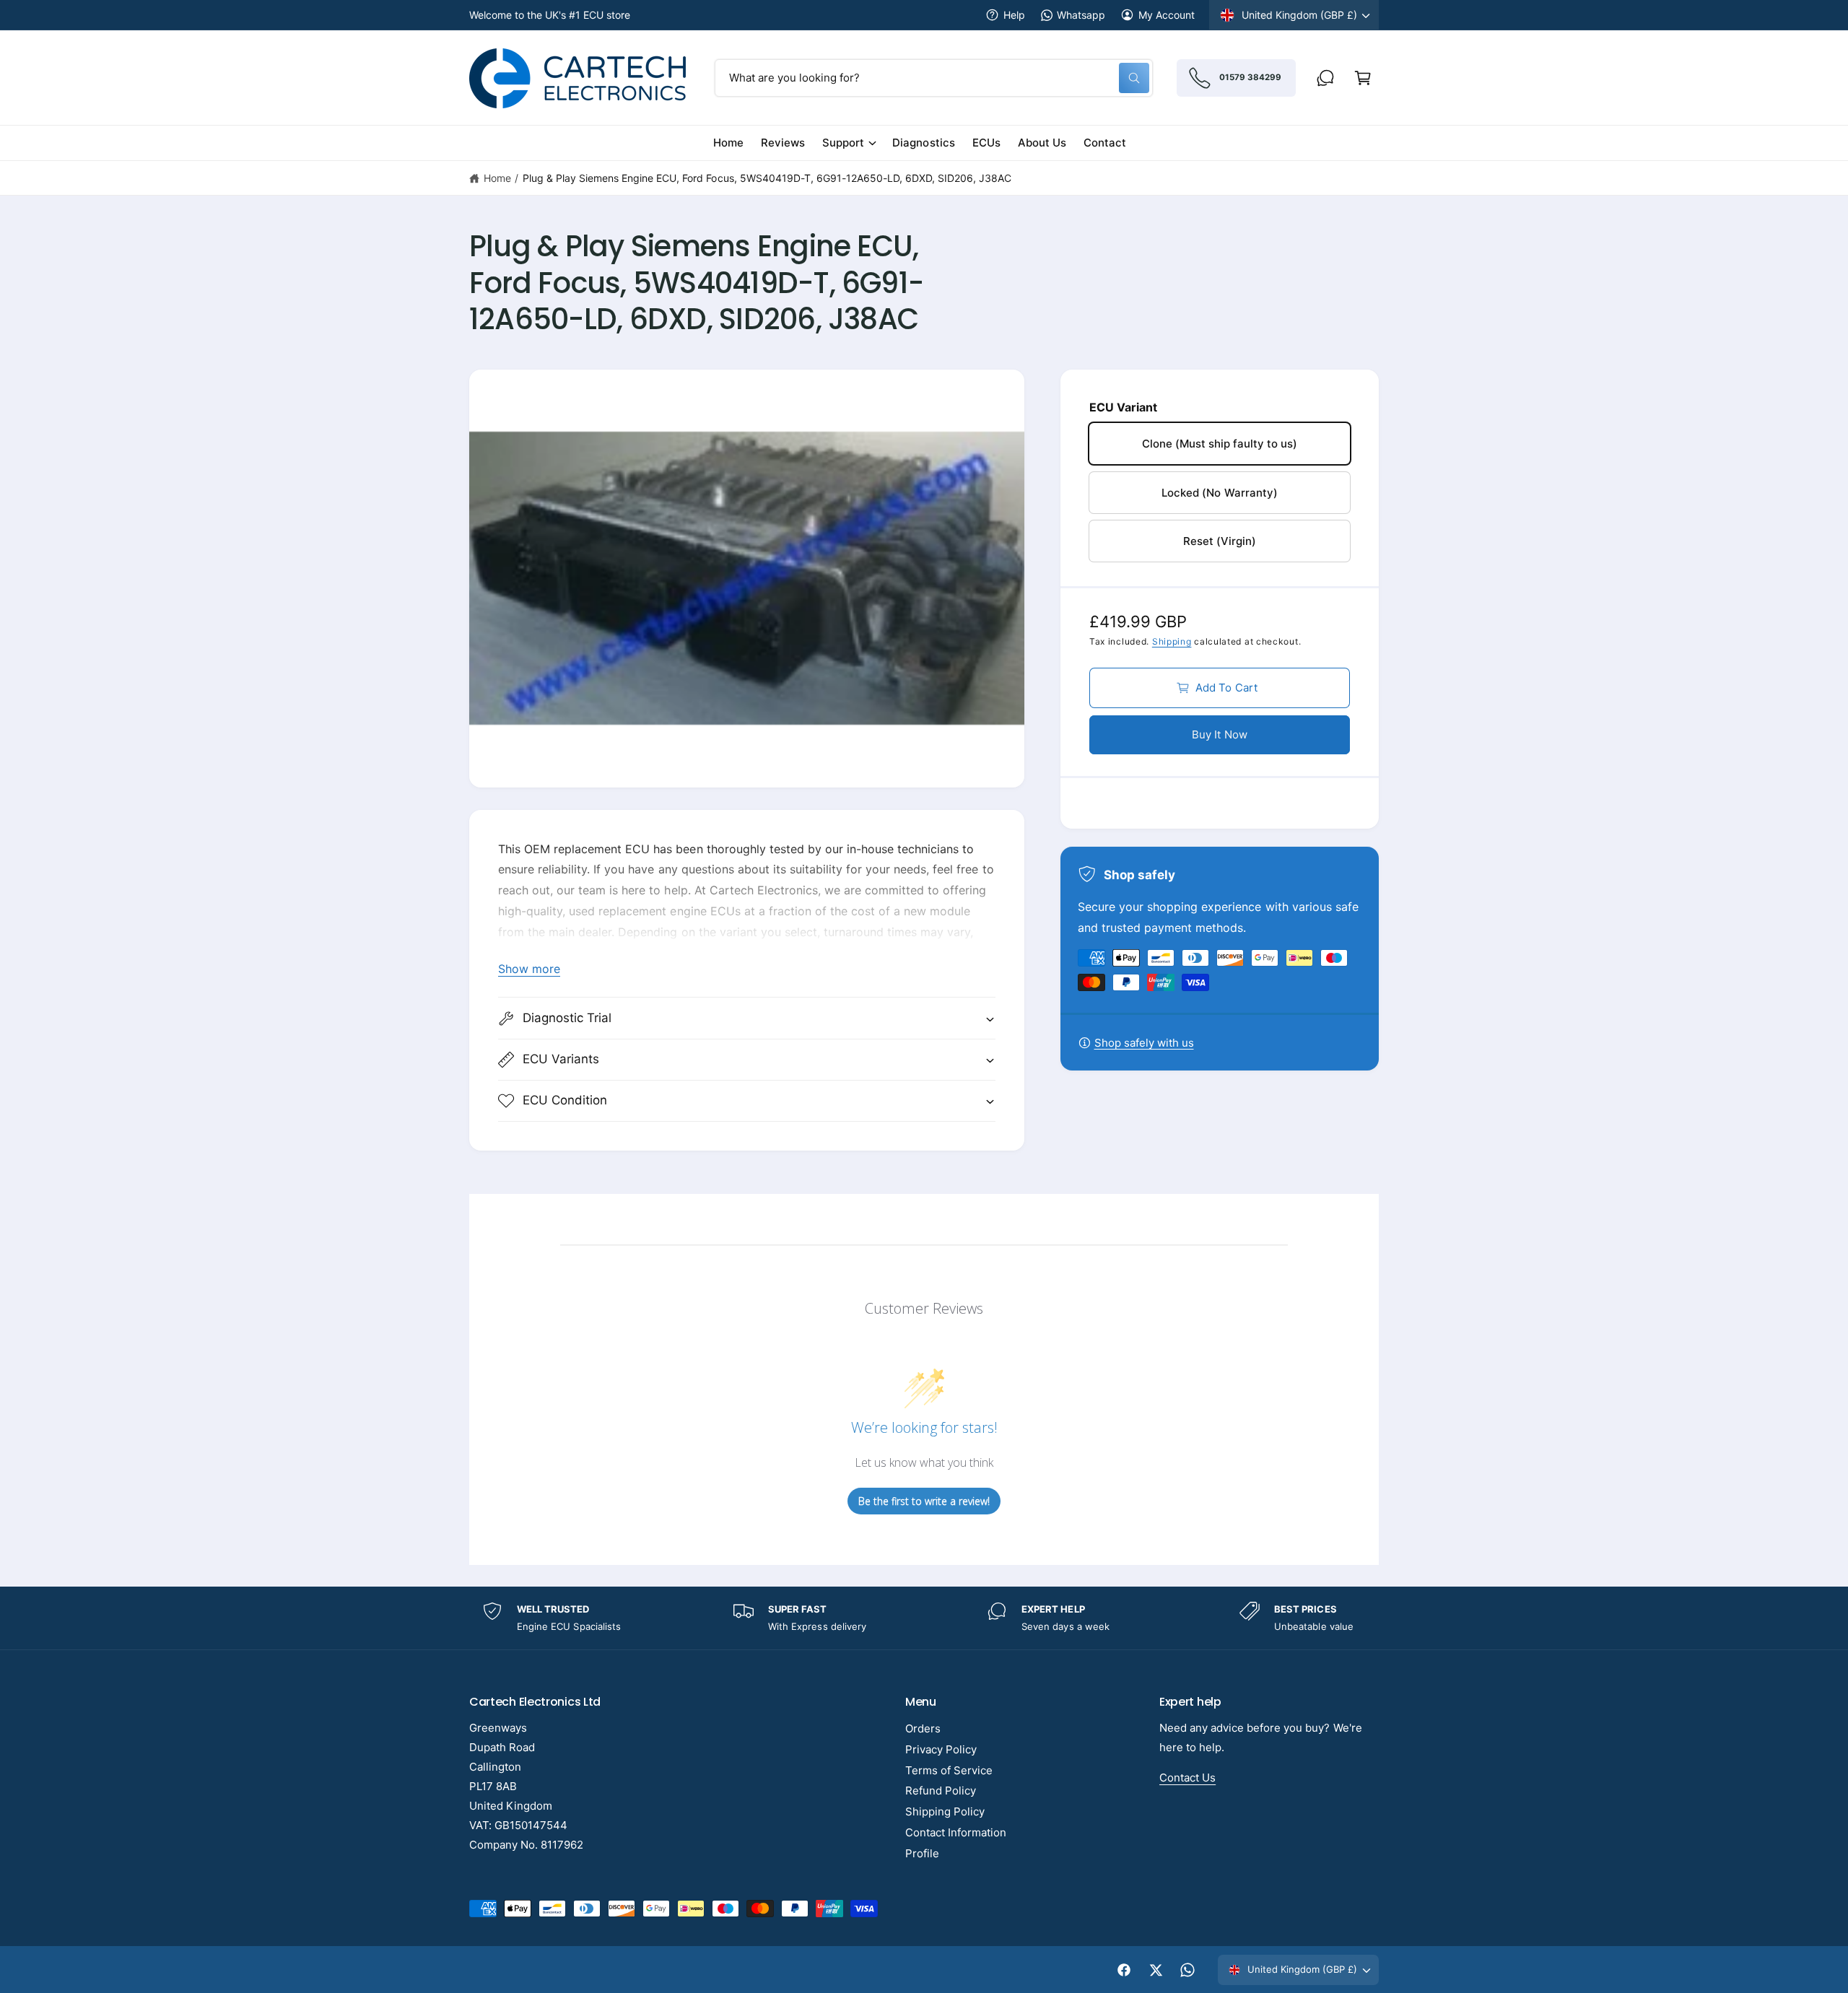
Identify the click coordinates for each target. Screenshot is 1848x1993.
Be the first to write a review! (924, 1501)
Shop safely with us (1144, 1043)
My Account (1167, 15)
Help (1014, 15)
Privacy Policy (941, 1749)
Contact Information (956, 1832)
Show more (529, 969)
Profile (922, 1853)
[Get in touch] (1325, 78)
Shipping (1172, 641)
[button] (1363, 78)
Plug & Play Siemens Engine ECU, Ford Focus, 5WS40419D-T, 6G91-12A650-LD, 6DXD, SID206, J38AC (767, 178)
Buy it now (1220, 734)
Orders (923, 1728)
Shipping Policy (945, 1811)
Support (843, 143)
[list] (924, 1618)
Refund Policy (941, 1791)
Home (497, 178)
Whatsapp (1081, 15)
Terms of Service (949, 1770)
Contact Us (1187, 1778)
